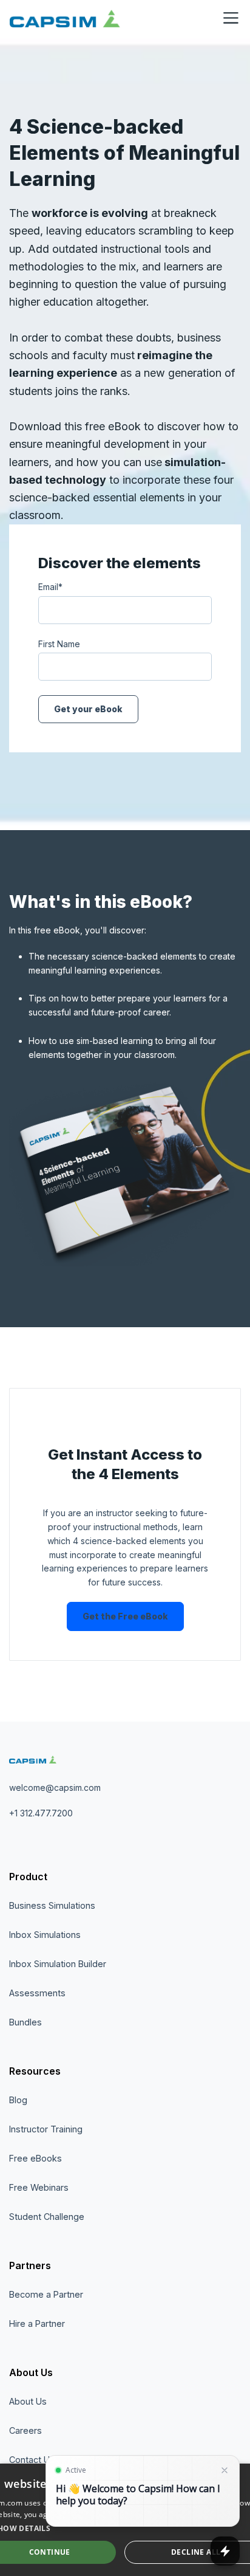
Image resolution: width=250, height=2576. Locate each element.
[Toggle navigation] (231, 18)
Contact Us (32, 2460)
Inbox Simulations (45, 1935)
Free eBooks (35, 2158)
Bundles (25, 2022)
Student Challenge (47, 2217)
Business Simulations (52, 1905)
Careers (25, 2430)
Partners (30, 2265)
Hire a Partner (37, 2324)
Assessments (37, 1993)
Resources (35, 2071)
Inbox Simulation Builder (58, 1964)
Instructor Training (46, 2129)
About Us (31, 2372)
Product (28, 1877)
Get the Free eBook (125, 1616)
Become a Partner (46, 2294)
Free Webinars (39, 2187)
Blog (18, 2100)
